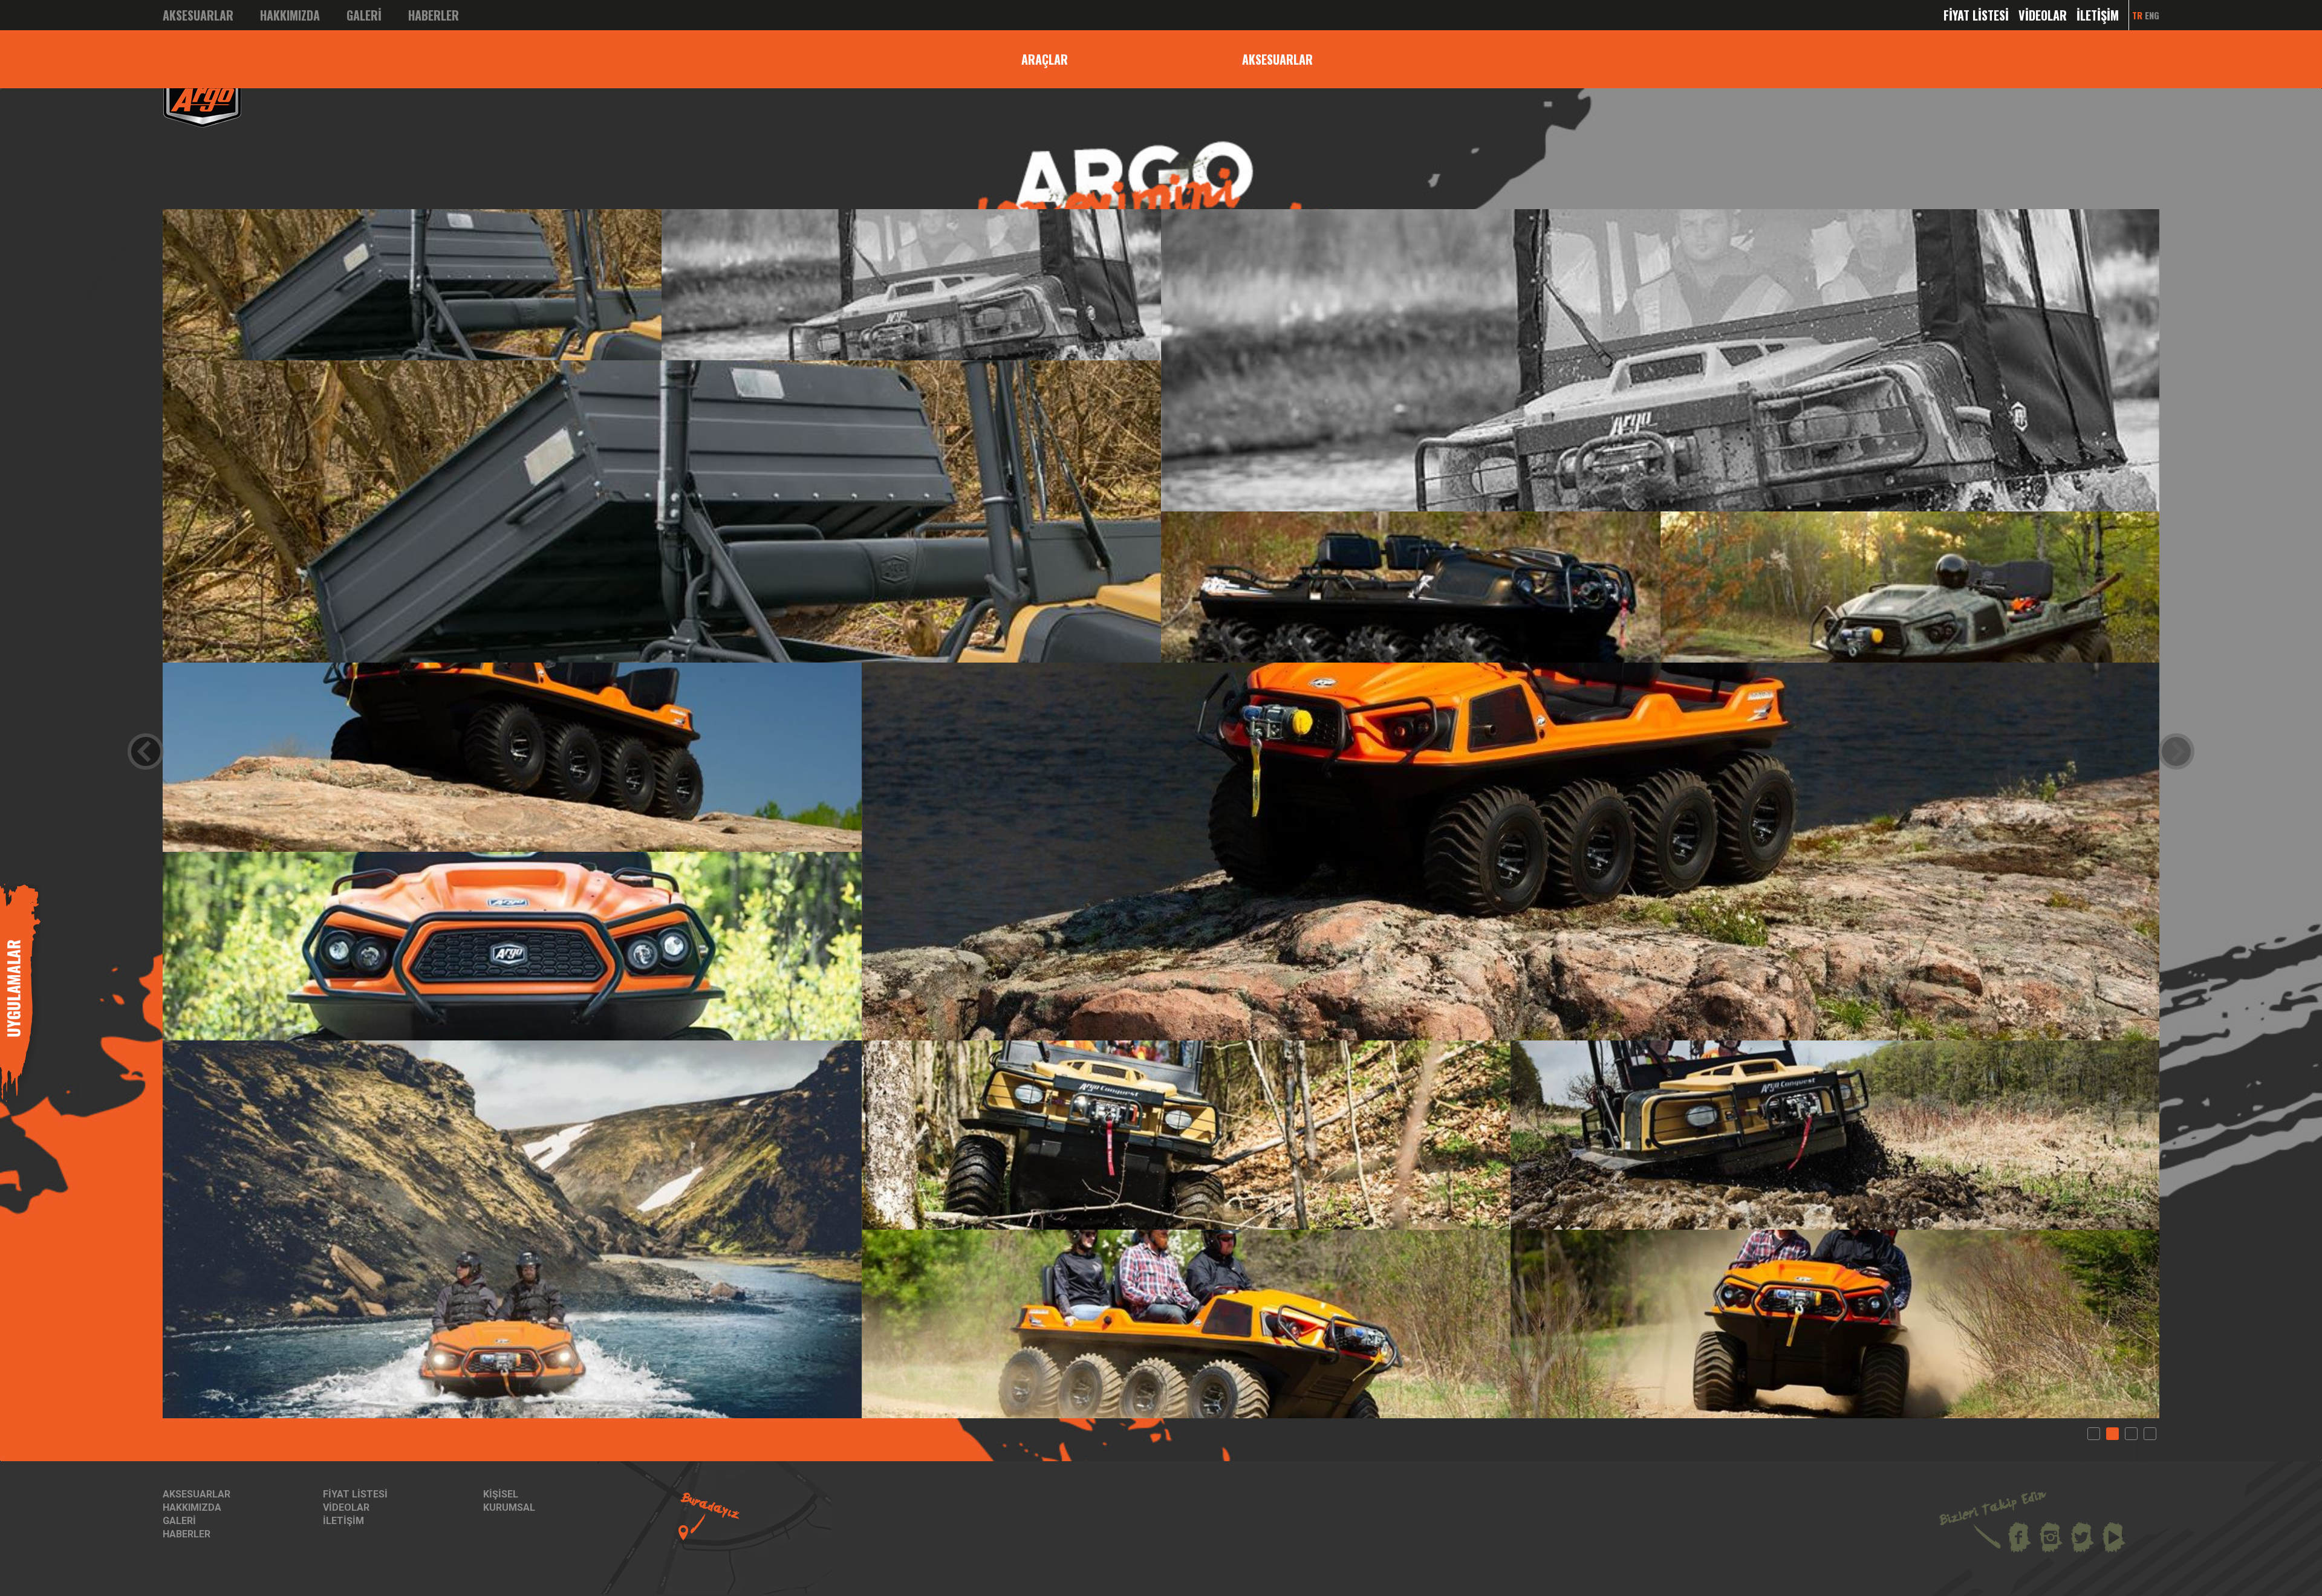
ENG (2152, 15)
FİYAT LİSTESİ (1976, 15)
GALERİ (364, 15)
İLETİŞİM (2098, 15)
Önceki (146, 751)
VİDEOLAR (2043, 15)
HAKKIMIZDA (290, 15)
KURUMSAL (509, 1507)
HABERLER (434, 15)
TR (2137, 15)
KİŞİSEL (501, 1494)
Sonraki (2176, 751)
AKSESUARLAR (198, 15)
